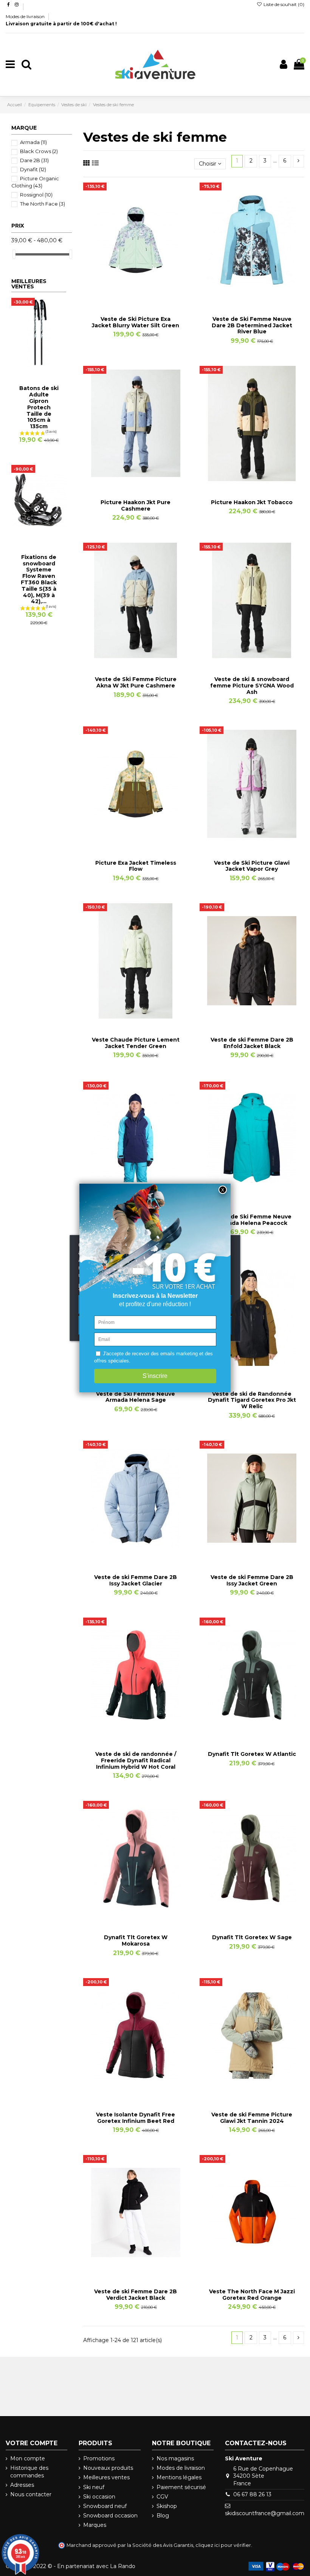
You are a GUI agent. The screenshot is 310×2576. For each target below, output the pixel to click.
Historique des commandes (29, 2472)
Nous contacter (31, 2494)
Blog (163, 2516)
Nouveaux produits (108, 2468)
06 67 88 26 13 (252, 2494)
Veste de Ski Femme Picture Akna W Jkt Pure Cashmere (136, 682)
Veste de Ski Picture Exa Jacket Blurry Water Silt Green (136, 322)
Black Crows (39, 151)
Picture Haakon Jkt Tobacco (252, 502)
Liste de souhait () (283, 4)
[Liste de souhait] (125, 295)
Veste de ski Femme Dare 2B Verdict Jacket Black (136, 2295)
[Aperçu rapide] (146, 295)
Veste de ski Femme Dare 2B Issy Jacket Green (252, 1580)
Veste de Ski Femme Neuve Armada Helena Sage (136, 1397)
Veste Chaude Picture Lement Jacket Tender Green (136, 1043)
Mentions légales (179, 2477)
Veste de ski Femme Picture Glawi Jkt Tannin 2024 (252, 2118)
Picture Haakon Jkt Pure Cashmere (136, 505)
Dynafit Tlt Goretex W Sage (252, 1937)
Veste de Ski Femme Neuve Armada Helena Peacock (252, 1220)
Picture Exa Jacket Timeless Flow (136, 866)
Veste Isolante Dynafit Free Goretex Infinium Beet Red (136, 2118)
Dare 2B (34, 160)
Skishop (167, 2506)
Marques (95, 2525)
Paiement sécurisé (181, 2487)
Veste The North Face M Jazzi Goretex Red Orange (252, 2295)
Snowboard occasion (110, 2516)
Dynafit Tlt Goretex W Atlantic (252, 1754)
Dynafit (33, 169)
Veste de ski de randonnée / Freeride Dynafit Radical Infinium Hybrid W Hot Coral (136, 1760)
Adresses (22, 2485)
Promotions (99, 2458)
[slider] (14, 254)
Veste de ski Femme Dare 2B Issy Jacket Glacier (136, 1580)
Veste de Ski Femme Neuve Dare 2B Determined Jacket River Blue (252, 325)
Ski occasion (99, 2497)
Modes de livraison (26, 16)
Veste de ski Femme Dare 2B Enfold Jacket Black (252, 1043)
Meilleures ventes (106, 2477)
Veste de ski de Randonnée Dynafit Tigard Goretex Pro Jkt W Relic (252, 1400)
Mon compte (28, 2458)
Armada (33, 142)
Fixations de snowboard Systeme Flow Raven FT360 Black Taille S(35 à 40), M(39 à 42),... (39, 579)
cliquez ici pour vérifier (223, 2545)
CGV (162, 2497)
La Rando (123, 2566)
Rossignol (36, 195)
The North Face (43, 204)
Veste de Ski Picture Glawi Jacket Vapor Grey (252, 866)
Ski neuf (94, 2487)
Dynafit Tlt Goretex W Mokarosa (136, 1941)
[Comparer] (136, 295)
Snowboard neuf (105, 2506)
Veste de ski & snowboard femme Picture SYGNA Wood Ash (252, 686)
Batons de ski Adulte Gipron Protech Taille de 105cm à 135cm (39, 407)
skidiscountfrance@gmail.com (265, 2513)
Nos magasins (175, 2458)
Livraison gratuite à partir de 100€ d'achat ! (61, 24)
